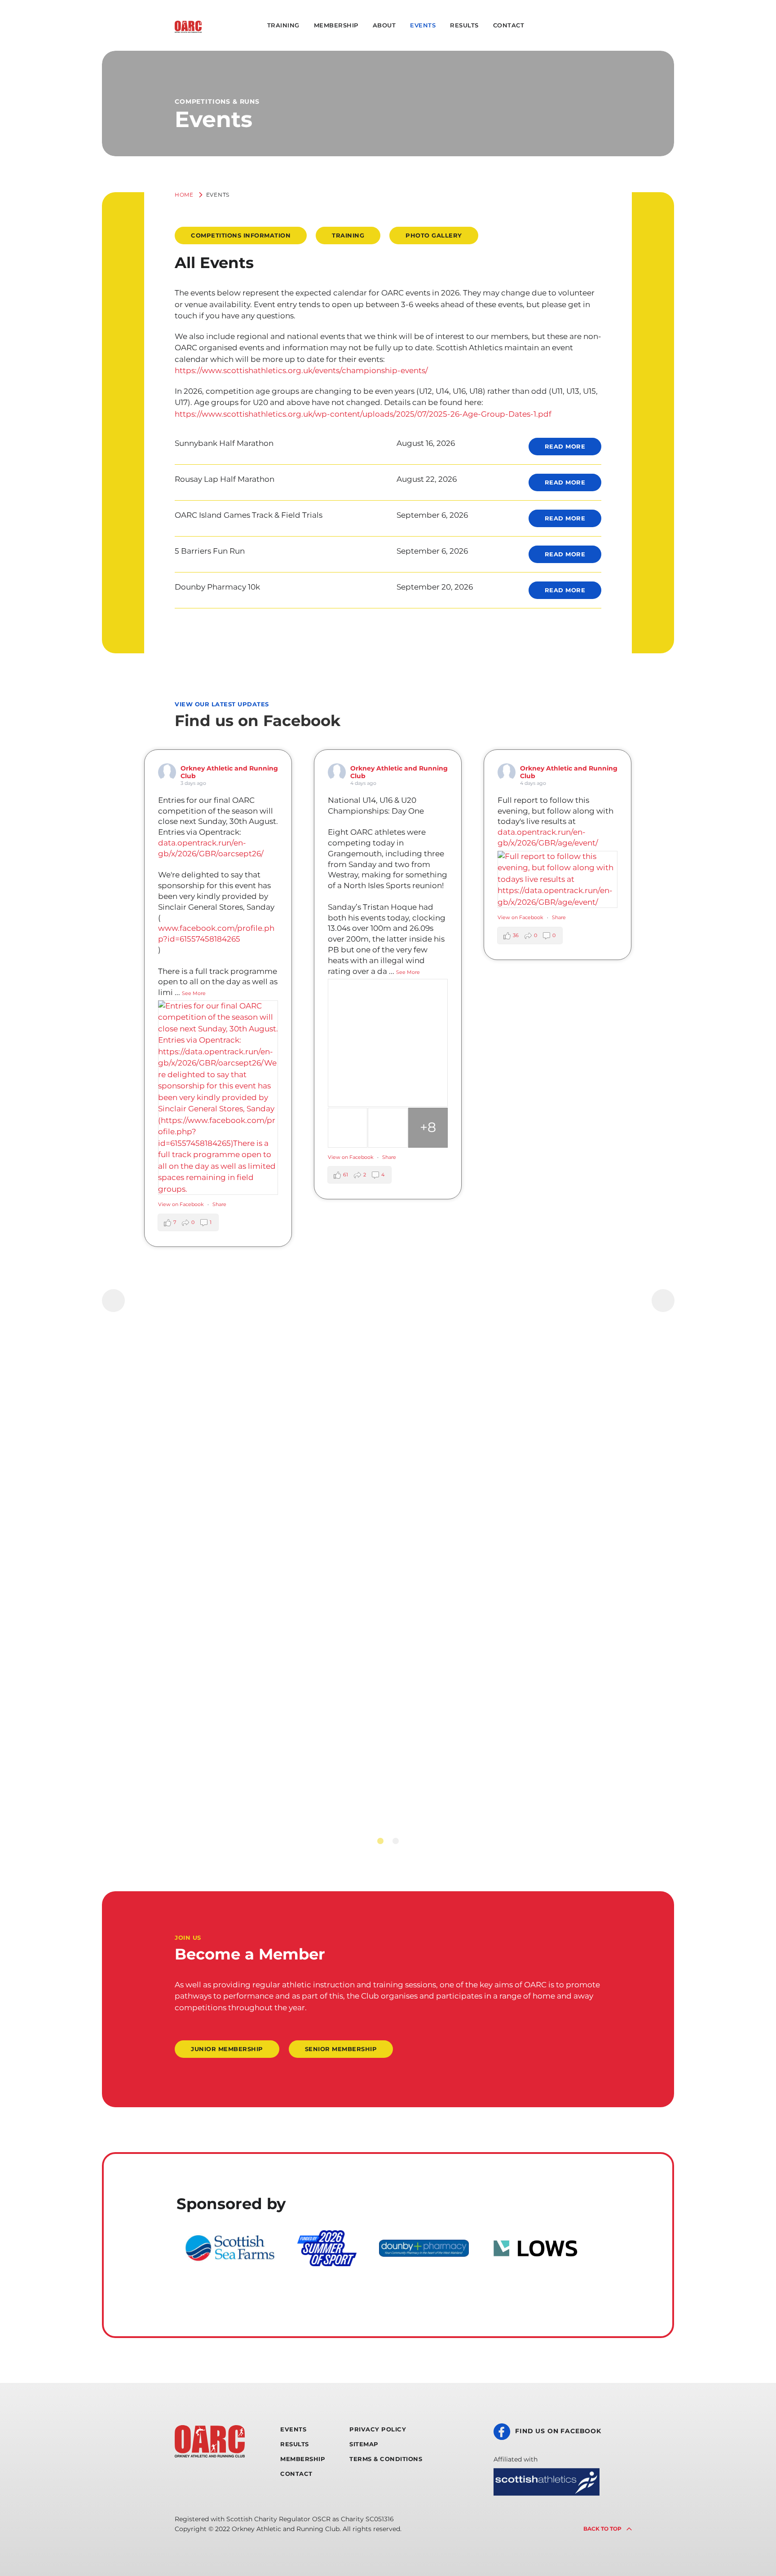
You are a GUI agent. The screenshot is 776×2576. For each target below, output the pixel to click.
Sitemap (364, 2444)
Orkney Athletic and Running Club (229, 772)
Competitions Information (241, 235)
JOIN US (188, 1938)
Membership (336, 25)
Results (464, 25)
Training (283, 25)
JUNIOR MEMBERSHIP (227, 2049)
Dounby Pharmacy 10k (217, 587)
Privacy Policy (378, 2429)
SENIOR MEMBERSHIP (341, 2049)
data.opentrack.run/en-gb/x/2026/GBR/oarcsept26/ (211, 848)
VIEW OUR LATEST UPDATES (222, 704)
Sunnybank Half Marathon (224, 443)
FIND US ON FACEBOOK (558, 2431)
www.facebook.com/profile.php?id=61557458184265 (216, 934)
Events (423, 25)
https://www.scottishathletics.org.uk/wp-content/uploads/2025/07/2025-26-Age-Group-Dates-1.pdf (363, 414)
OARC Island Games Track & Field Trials (249, 515)
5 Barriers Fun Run (210, 551)
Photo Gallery (434, 235)
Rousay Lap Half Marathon (225, 479)
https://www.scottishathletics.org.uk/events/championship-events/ (301, 370)
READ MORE (565, 446)
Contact (509, 25)
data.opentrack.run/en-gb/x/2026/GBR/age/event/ (548, 837)
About (384, 25)
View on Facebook (181, 1204)
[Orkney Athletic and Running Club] (188, 27)
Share (219, 1204)
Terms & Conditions (386, 2459)
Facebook (544, 26)
